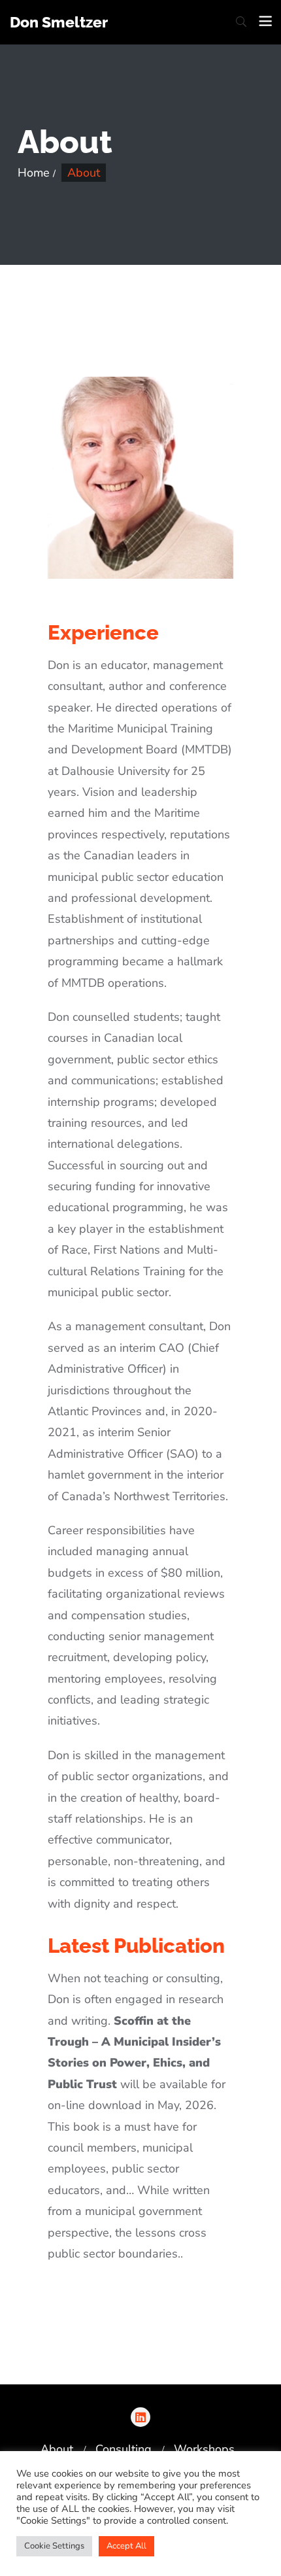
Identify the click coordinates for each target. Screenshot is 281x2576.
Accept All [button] (126, 2546)
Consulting (124, 2449)
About (57, 2449)
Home (34, 173)
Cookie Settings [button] (54, 2546)
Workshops (204, 2449)
